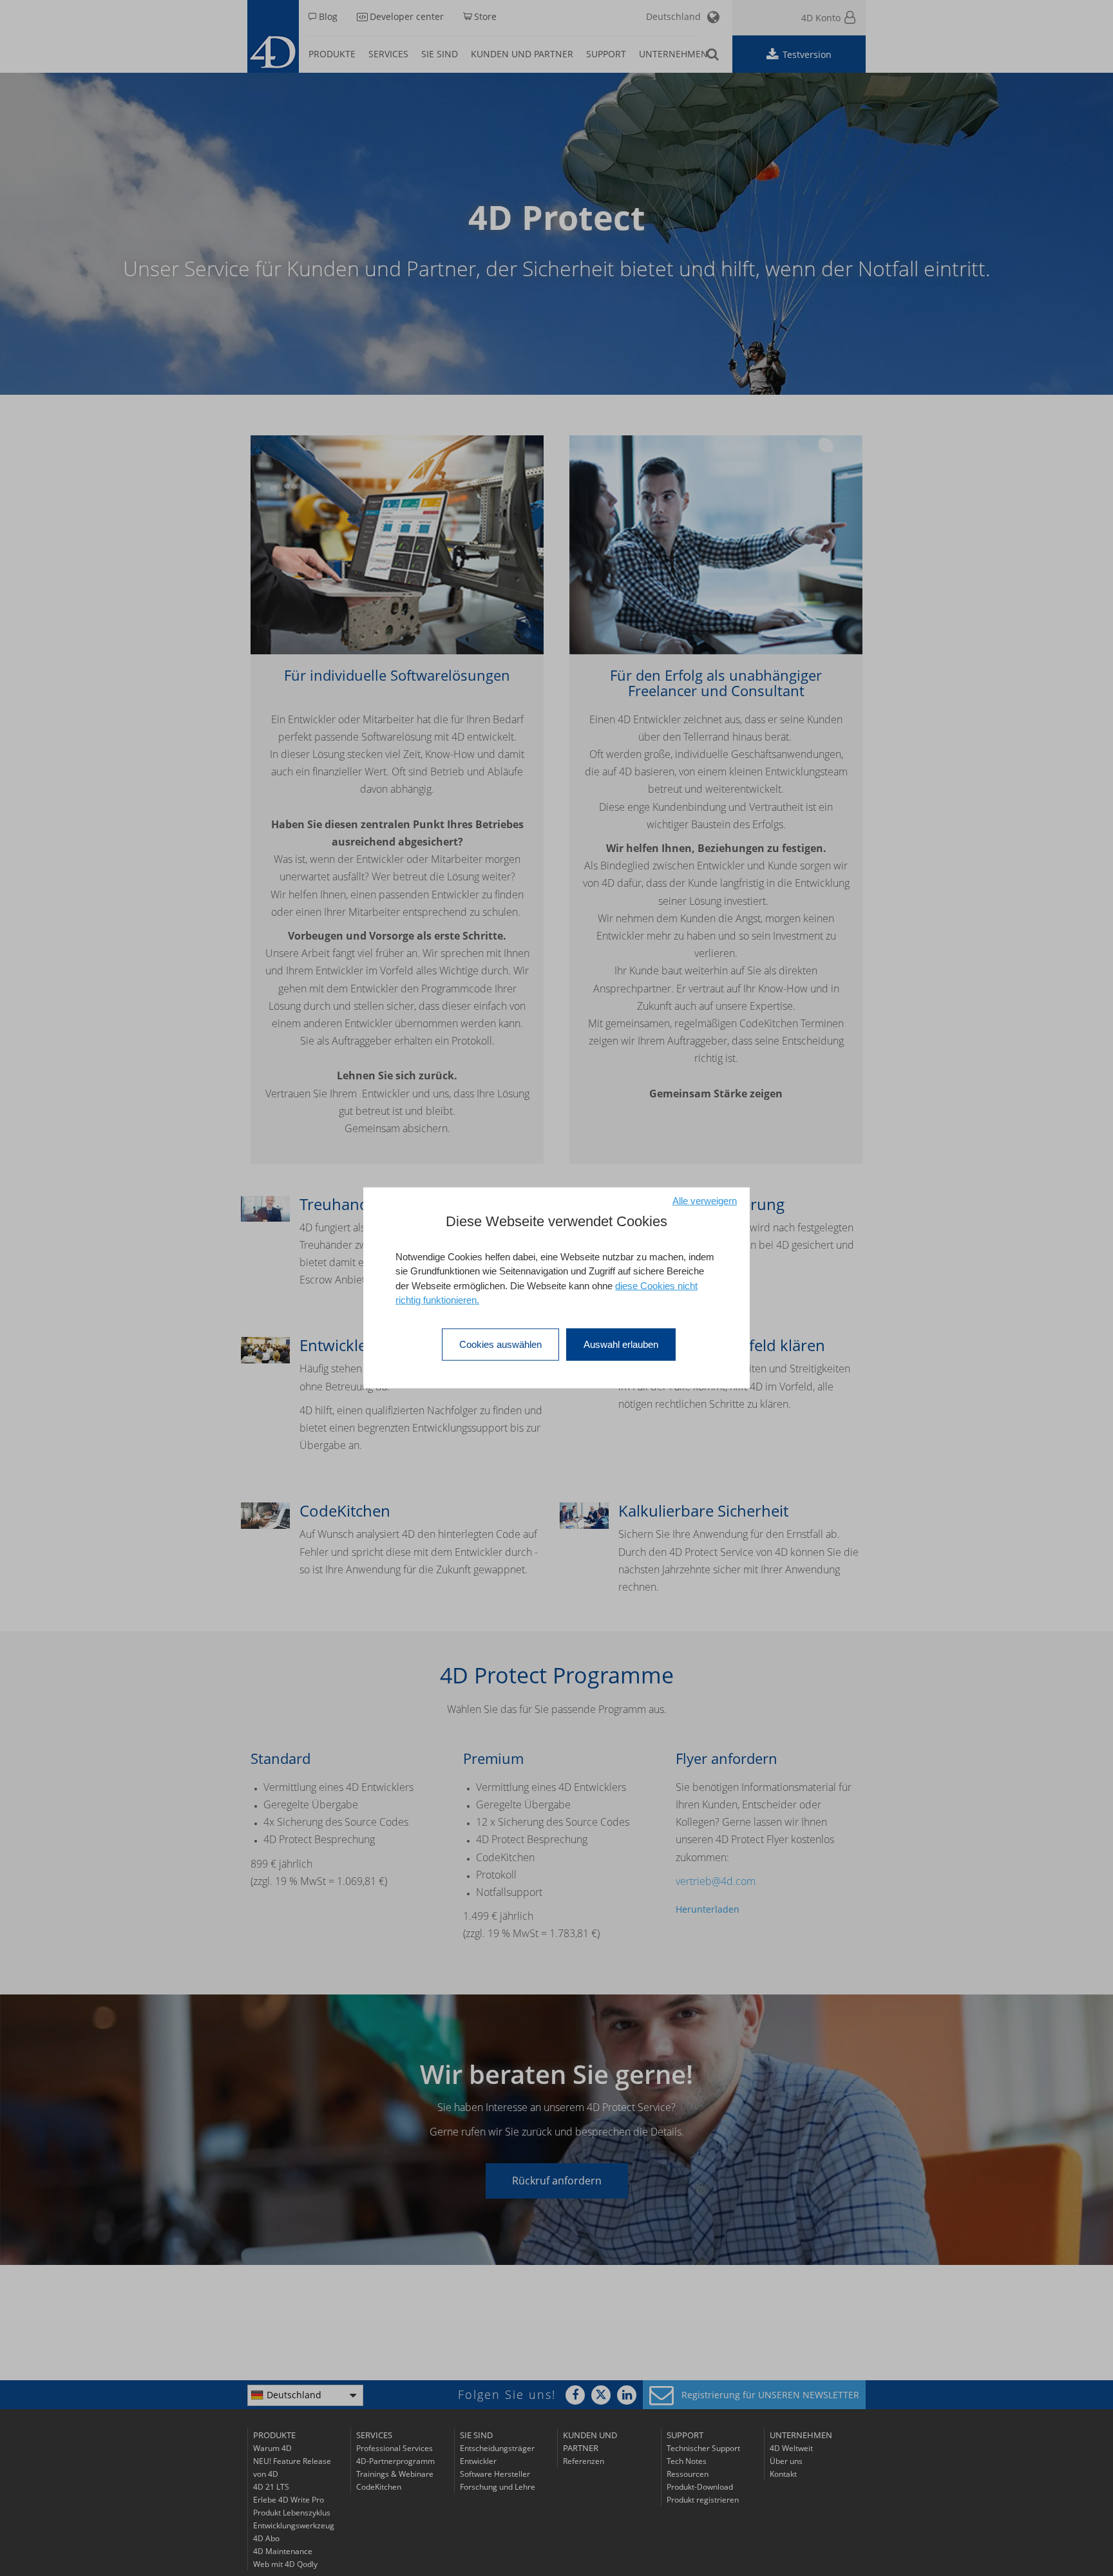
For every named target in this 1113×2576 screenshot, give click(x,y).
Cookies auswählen (500, 1344)
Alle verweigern (705, 1201)
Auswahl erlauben (621, 1344)
